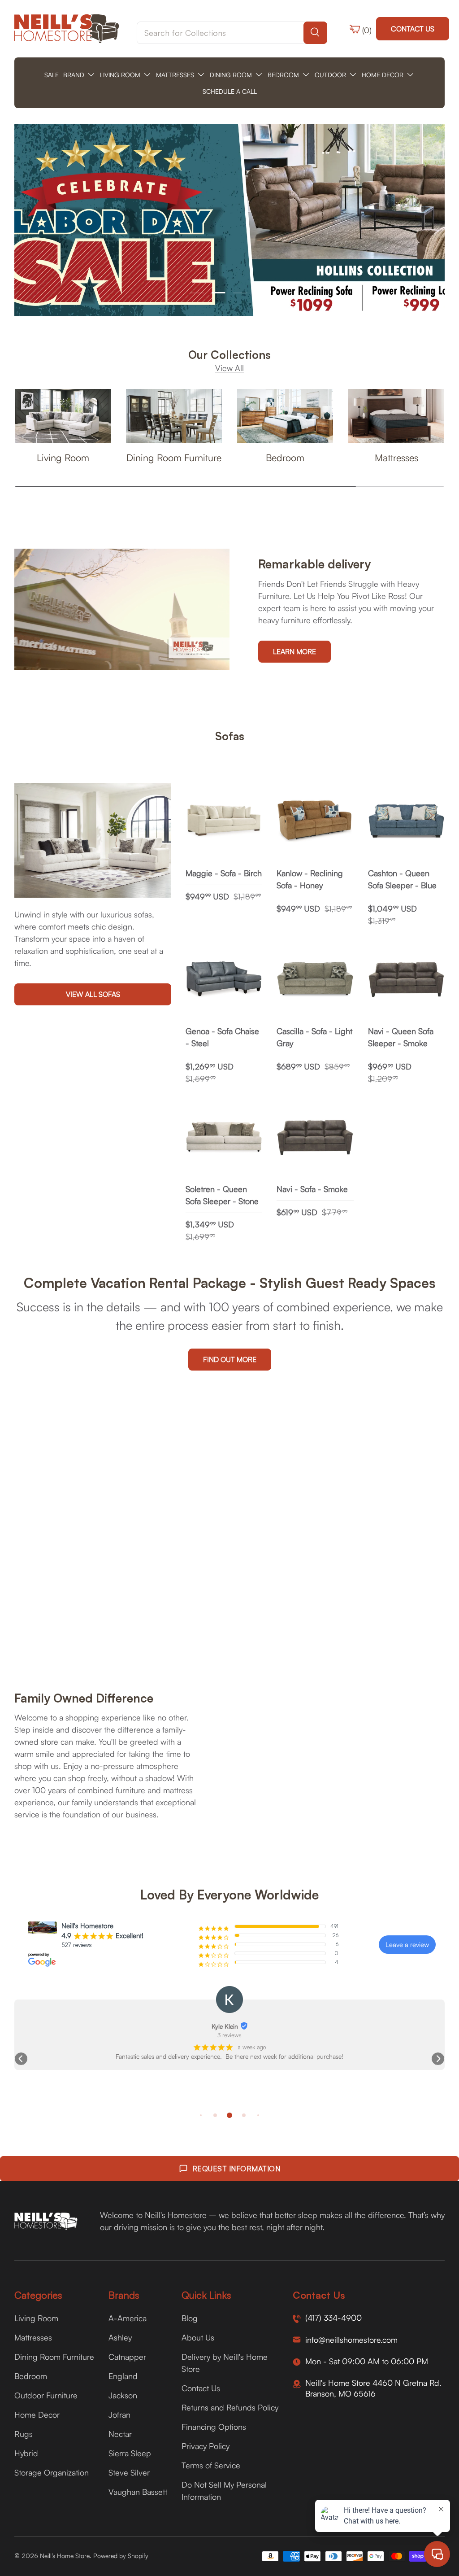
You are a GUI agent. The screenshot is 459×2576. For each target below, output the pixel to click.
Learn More (294, 651)
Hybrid (26, 2453)
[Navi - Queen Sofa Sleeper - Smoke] (406, 980)
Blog (190, 2318)
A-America (128, 2318)
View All (229, 368)
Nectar (120, 2434)
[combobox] (232, 33)
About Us (198, 2337)
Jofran (119, 2414)
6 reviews (230, 2035)
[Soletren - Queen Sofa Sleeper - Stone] (224, 1137)
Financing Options (214, 2427)
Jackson (123, 2395)
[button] (21, 2059)
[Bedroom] (285, 416)
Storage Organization (52, 2472)
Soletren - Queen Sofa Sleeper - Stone (222, 1195)
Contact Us (413, 29)
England (123, 2376)
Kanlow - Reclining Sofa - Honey (310, 879)
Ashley (120, 2337)
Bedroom (285, 457)
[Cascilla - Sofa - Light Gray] (315, 980)
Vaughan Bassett (138, 2492)
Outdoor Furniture (46, 2395)
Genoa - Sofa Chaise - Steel (222, 1037)
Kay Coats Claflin (225, 2026)
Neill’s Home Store (65, 2556)
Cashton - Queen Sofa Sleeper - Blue (402, 879)
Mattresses (396, 457)
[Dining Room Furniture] (174, 416)
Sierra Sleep (130, 2453)
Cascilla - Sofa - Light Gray (314, 1037)
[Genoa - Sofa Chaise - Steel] (224, 980)
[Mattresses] (396, 416)
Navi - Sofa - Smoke (312, 1189)
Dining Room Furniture (174, 457)
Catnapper (127, 2357)
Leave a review (407, 1945)
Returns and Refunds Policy (230, 2407)
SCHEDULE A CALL (230, 91)
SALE (52, 75)
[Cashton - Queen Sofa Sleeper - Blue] (406, 821)
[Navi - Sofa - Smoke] (315, 1137)
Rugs (24, 2434)
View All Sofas (93, 994)
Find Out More (230, 1359)
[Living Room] (63, 416)
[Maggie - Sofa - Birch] (224, 821)
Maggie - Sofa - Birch (224, 873)
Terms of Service (211, 2465)
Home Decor (37, 2414)
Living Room (63, 457)
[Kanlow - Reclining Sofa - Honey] (315, 821)
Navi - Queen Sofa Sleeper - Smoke (401, 1037)
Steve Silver (129, 2472)
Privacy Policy (206, 2446)
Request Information (236, 2169)
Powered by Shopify (121, 2556)
